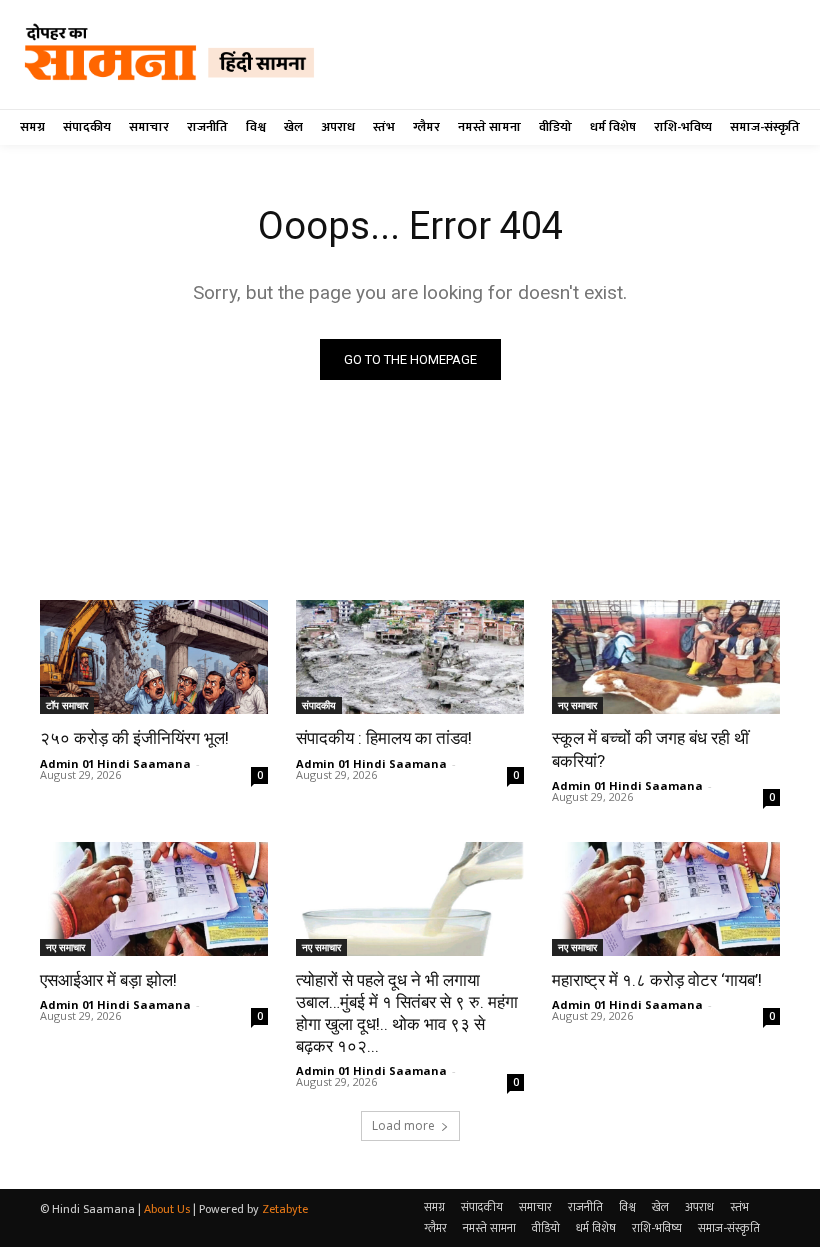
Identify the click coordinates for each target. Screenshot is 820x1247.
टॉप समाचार (67, 705)
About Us (167, 1209)
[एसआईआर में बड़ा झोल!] (154, 899)
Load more (403, 1125)
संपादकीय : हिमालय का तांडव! (384, 738)
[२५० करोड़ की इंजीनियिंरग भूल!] (154, 657)
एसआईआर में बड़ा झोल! (108, 980)
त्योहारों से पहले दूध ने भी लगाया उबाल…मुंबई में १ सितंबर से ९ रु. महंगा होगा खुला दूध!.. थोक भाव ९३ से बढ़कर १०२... (407, 1013)
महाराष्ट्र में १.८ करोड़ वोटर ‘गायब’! (657, 980)
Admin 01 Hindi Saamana (115, 763)
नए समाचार (577, 705)
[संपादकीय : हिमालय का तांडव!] (410, 657)
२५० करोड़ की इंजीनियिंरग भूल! (134, 738)
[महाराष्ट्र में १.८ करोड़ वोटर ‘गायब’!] (666, 899)
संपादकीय (319, 705)
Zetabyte (285, 1209)
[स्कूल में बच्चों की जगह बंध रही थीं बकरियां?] (666, 657)
